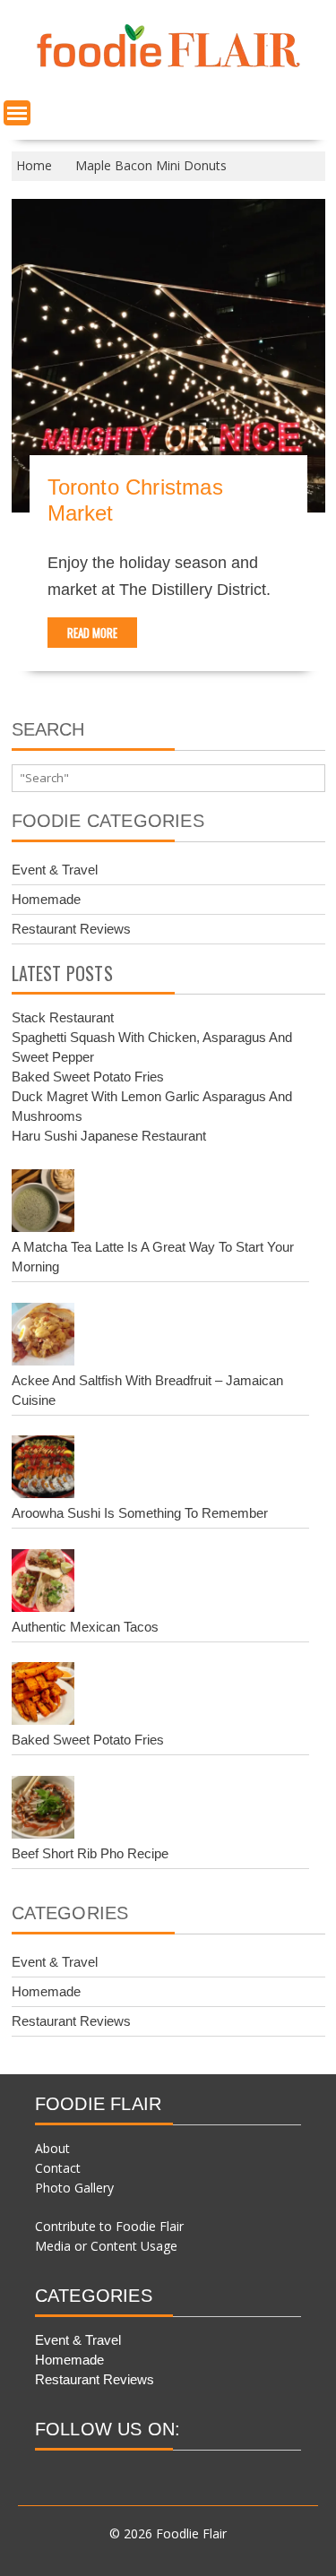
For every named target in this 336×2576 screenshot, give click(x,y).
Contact (58, 2168)
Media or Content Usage (106, 2246)
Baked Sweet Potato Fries (88, 1077)
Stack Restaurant (63, 1017)
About (52, 2148)
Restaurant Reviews (71, 929)
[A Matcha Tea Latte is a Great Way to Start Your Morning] (43, 1203)
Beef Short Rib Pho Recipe (90, 1853)
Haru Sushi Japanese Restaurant (109, 1136)
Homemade (46, 899)
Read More (92, 633)
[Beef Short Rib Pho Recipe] (43, 1810)
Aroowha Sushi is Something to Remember (140, 1513)
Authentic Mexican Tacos (85, 1627)
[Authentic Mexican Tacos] (43, 1583)
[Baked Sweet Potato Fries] (43, 1696)
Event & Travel (55, 870)
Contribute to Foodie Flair (109, 2226)
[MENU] (17, 113)
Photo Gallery (74, 2188)
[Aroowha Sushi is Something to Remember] (43, 1469)
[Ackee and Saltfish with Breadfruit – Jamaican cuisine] (43, 1337)
